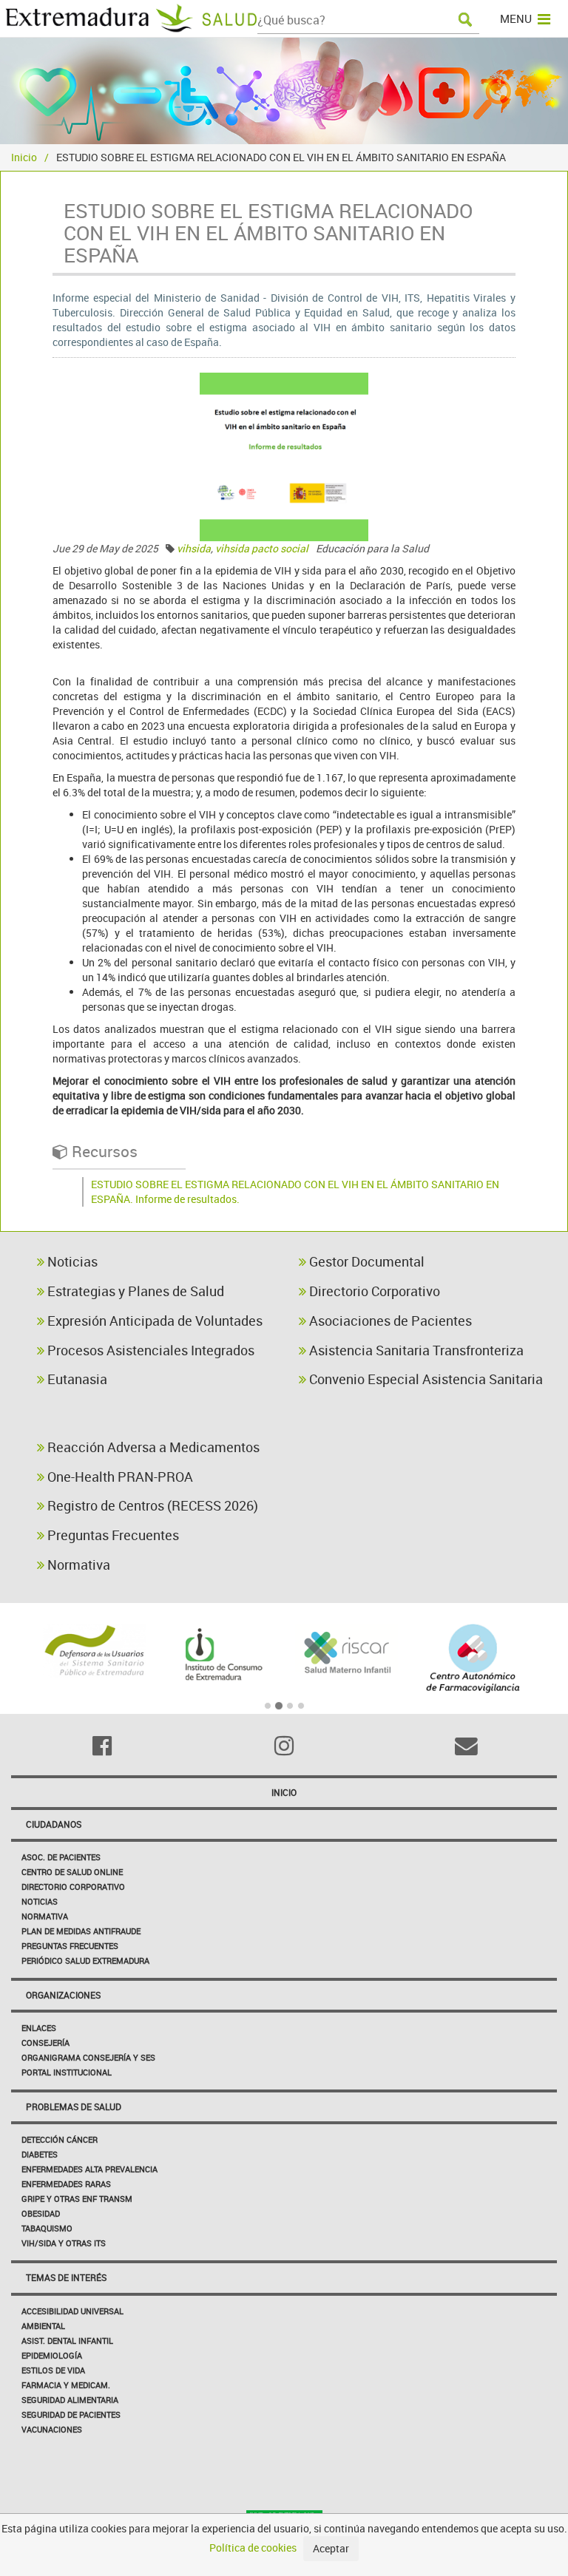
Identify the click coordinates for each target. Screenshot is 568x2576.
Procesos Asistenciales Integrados (149, 1350)
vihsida (194, 548)
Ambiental (43, 2326)
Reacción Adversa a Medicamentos (152, 1447)
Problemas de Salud (74, 2106)
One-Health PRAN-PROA (119, 1477)
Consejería (45, 2043)
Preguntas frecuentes (70, 1946)
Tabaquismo (47, 2228)
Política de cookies (253, 2548)
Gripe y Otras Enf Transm (77, 2199)
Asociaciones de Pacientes (389, 1321)
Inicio (24, 157)
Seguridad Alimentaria (70, 2400)
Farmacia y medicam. (66, 2385)
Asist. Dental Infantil (67, 2341)
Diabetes (40, 2154)
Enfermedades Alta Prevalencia (89, 2169)
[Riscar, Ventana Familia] (347, 1651)
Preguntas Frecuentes (112, 1535)
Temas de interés (66, 2277)
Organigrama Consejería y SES (88, 2057)
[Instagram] (284, 1746)
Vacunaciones (52, 2429)
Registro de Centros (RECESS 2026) (151, 1505)
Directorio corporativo (73, 1887)
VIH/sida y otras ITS (64, 2243)
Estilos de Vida (53, 2370)
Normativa (77, 1565)
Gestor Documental (365, 1261)
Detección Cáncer (60, 2139)
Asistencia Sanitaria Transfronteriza (415, 1350)
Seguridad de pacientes (71, 2414)
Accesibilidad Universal (72, 2311)
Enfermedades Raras (66, 2184)
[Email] (466, 1746)
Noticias (71, 1261)
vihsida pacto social (262, 548)
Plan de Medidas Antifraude (81, 1931)
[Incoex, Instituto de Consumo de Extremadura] (222, 1655)
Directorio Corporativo (373, 1291)
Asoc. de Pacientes (61, 1857)
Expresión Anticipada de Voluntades (153, 1321)
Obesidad (41, 2213)
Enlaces (39, 2028)
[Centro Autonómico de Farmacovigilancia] (474, 1658)
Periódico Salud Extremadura (85, 1960)
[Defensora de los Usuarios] (95, 1651)
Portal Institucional (67, 2072)
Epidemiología (52, 2355)
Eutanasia (76, 1379)
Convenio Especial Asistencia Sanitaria (425, 1379)
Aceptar (331, 2548)
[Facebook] (102, 1746)
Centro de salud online (72, 1872)
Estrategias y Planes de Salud (134, 1291)
